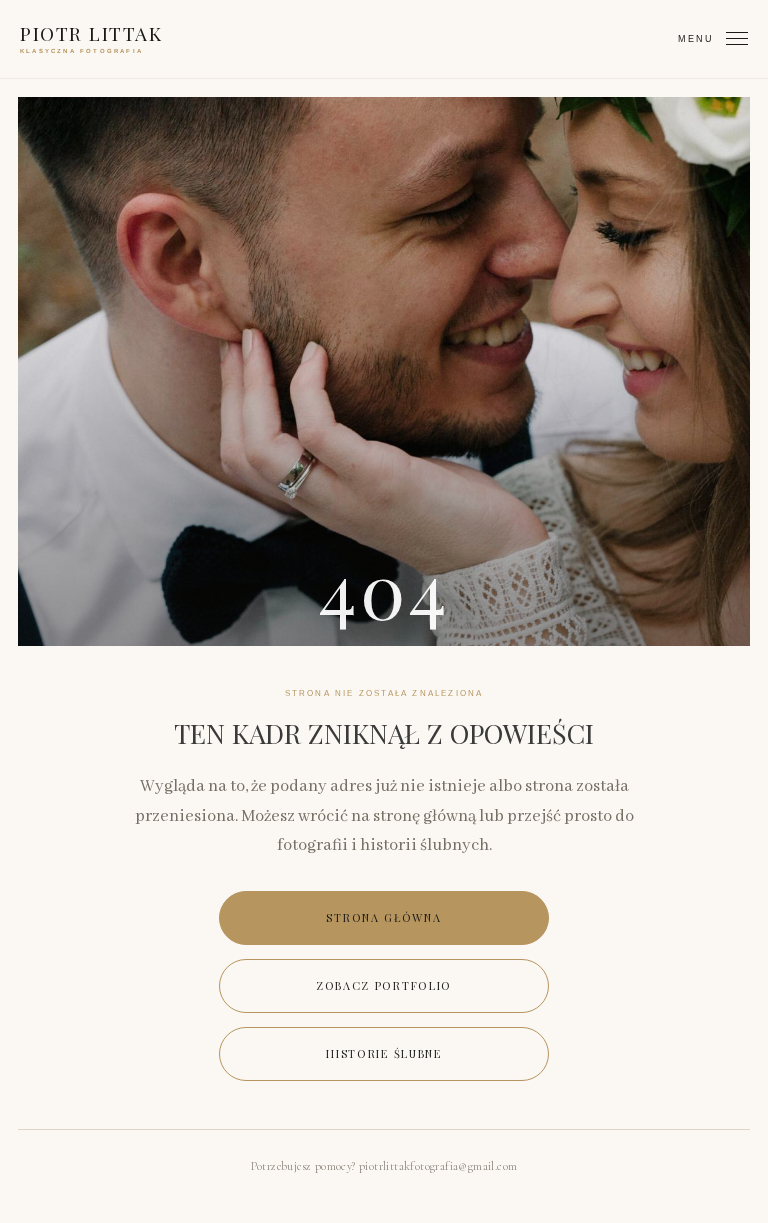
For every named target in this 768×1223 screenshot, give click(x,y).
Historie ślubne (384, 1053)
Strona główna (383, 917)
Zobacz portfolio (384, 985)
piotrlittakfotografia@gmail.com (438, 1166)
